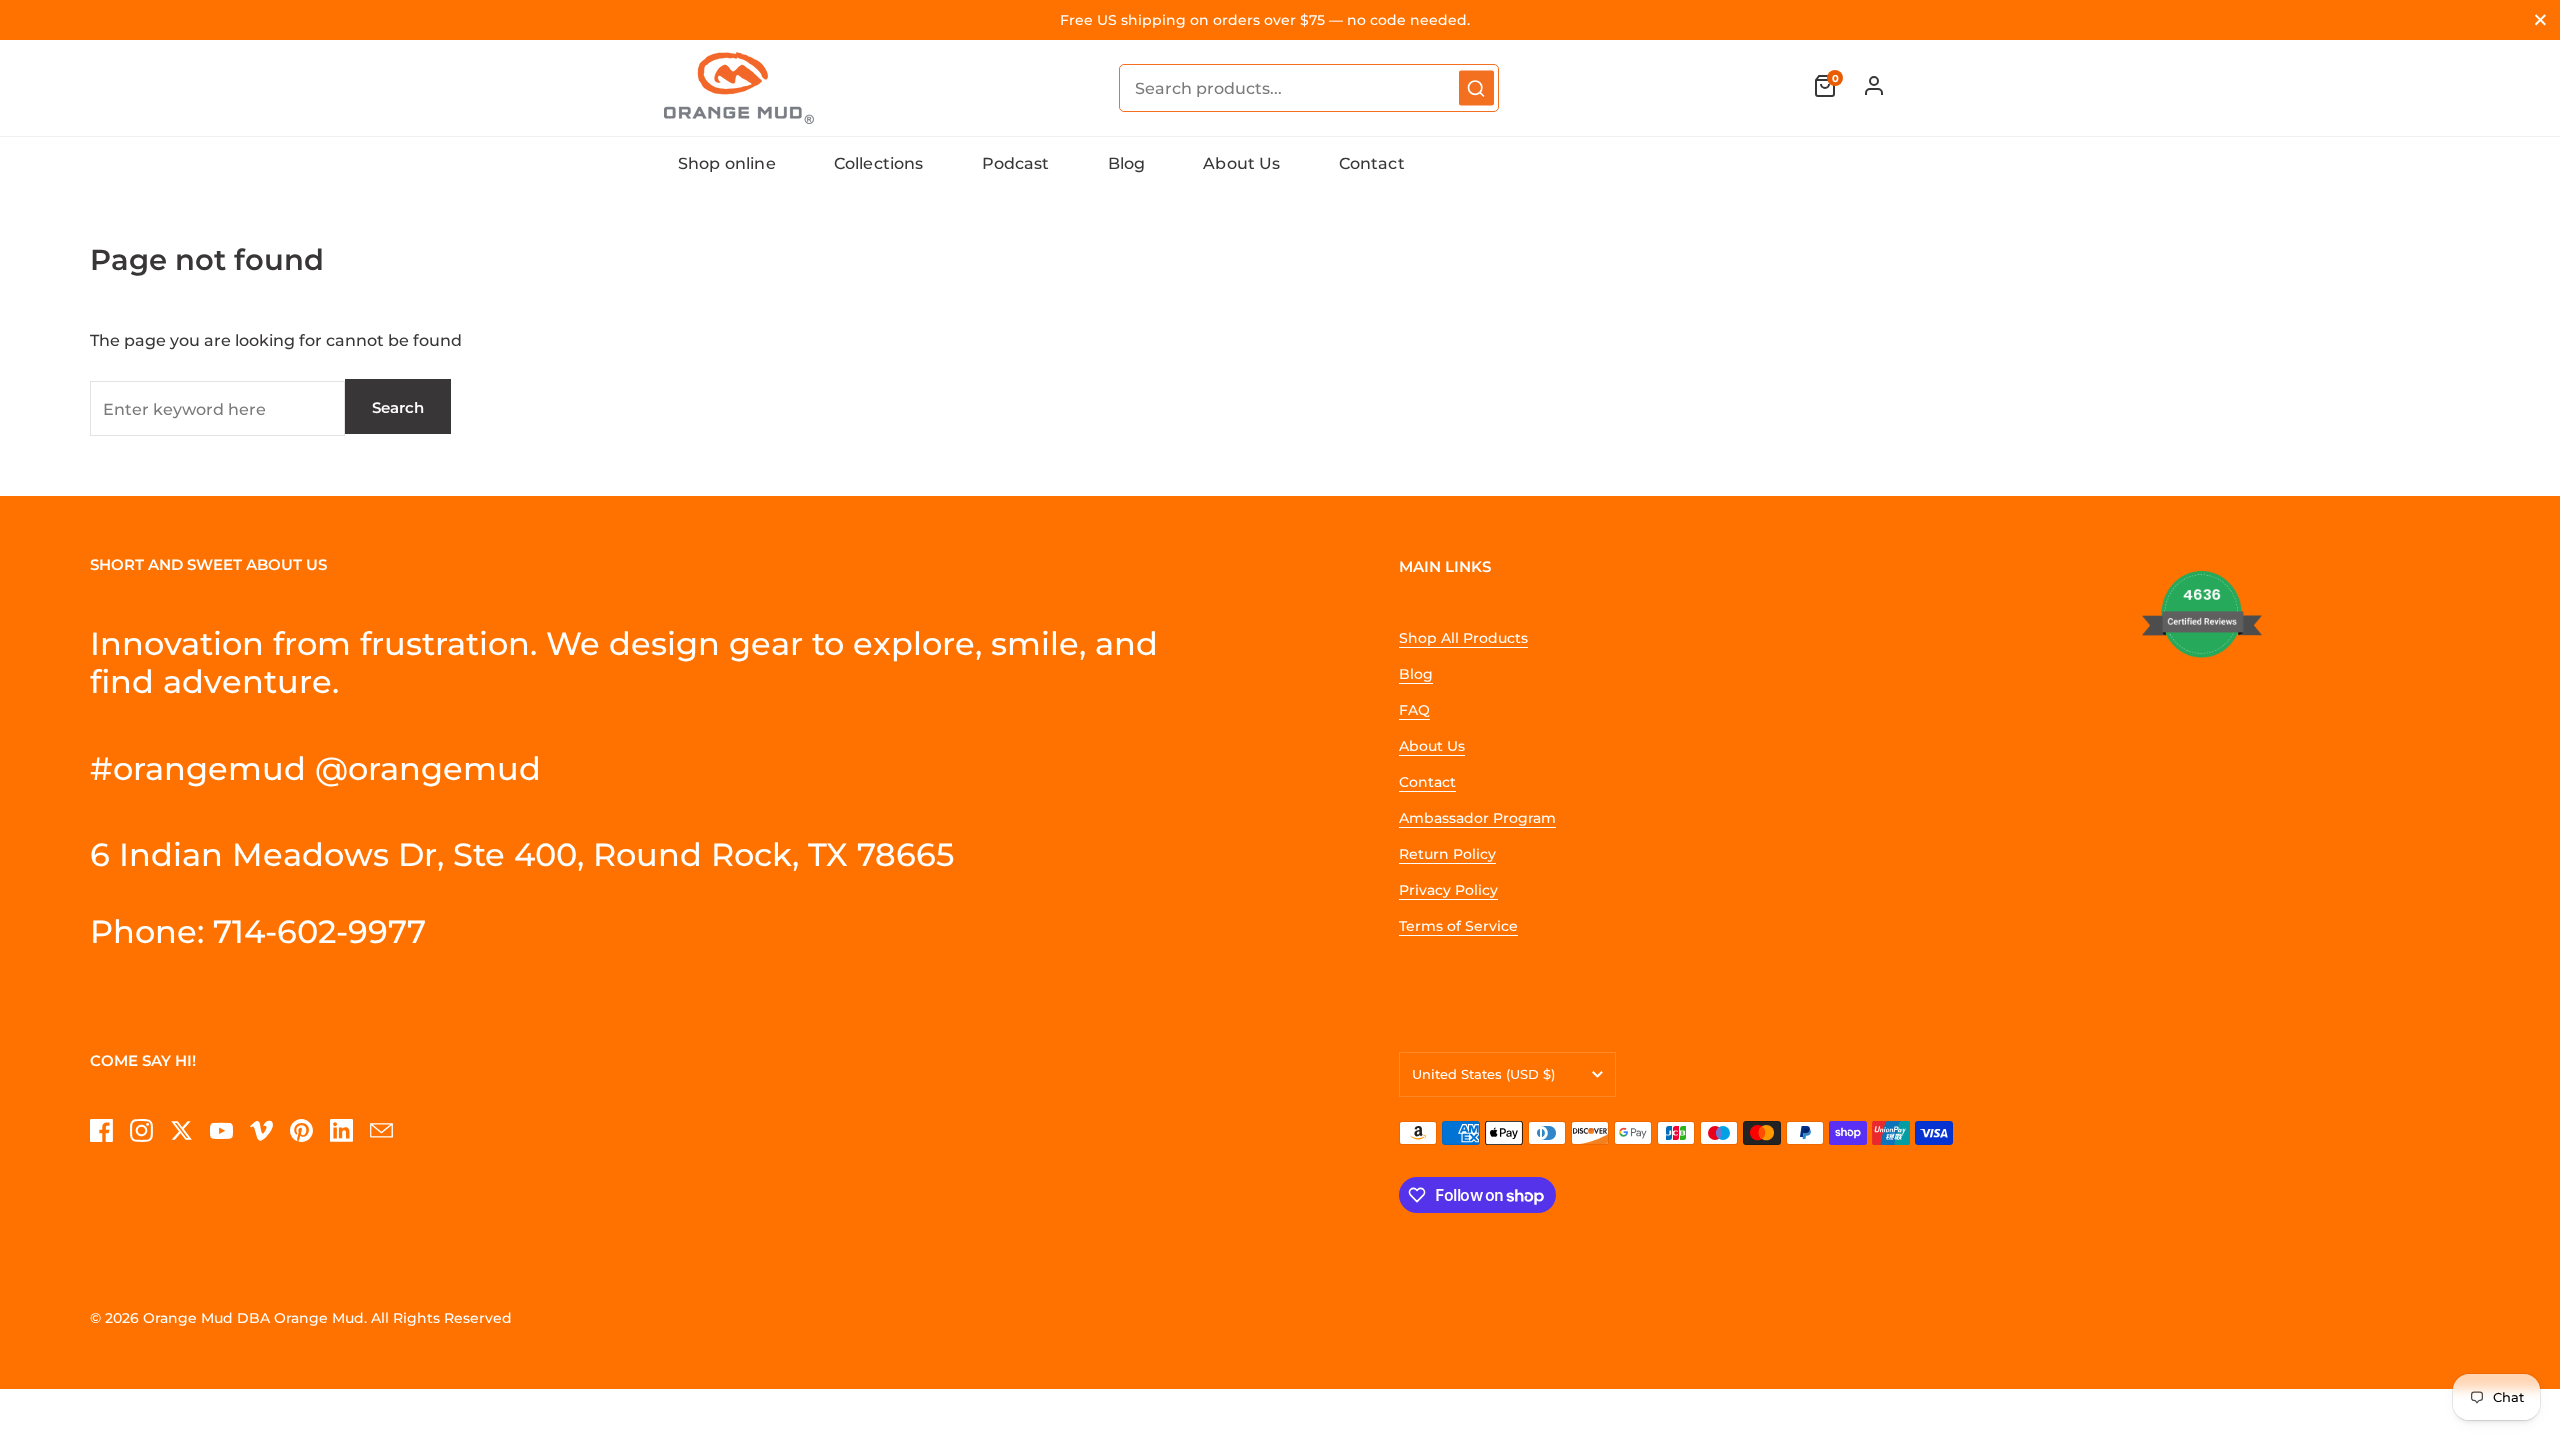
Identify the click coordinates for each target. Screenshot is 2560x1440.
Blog (1127, 163)
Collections (879, 163)
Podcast (1016, 163)
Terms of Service (1458, 926)
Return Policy (1447, 854)
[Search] (1476, 88)
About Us (1241, 163)
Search (398, 407)
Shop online (727, 163)
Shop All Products (1463, 638)
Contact (1372, 163)
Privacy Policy (1448, 890)
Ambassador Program (1477, 818)
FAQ (1414, 710)
